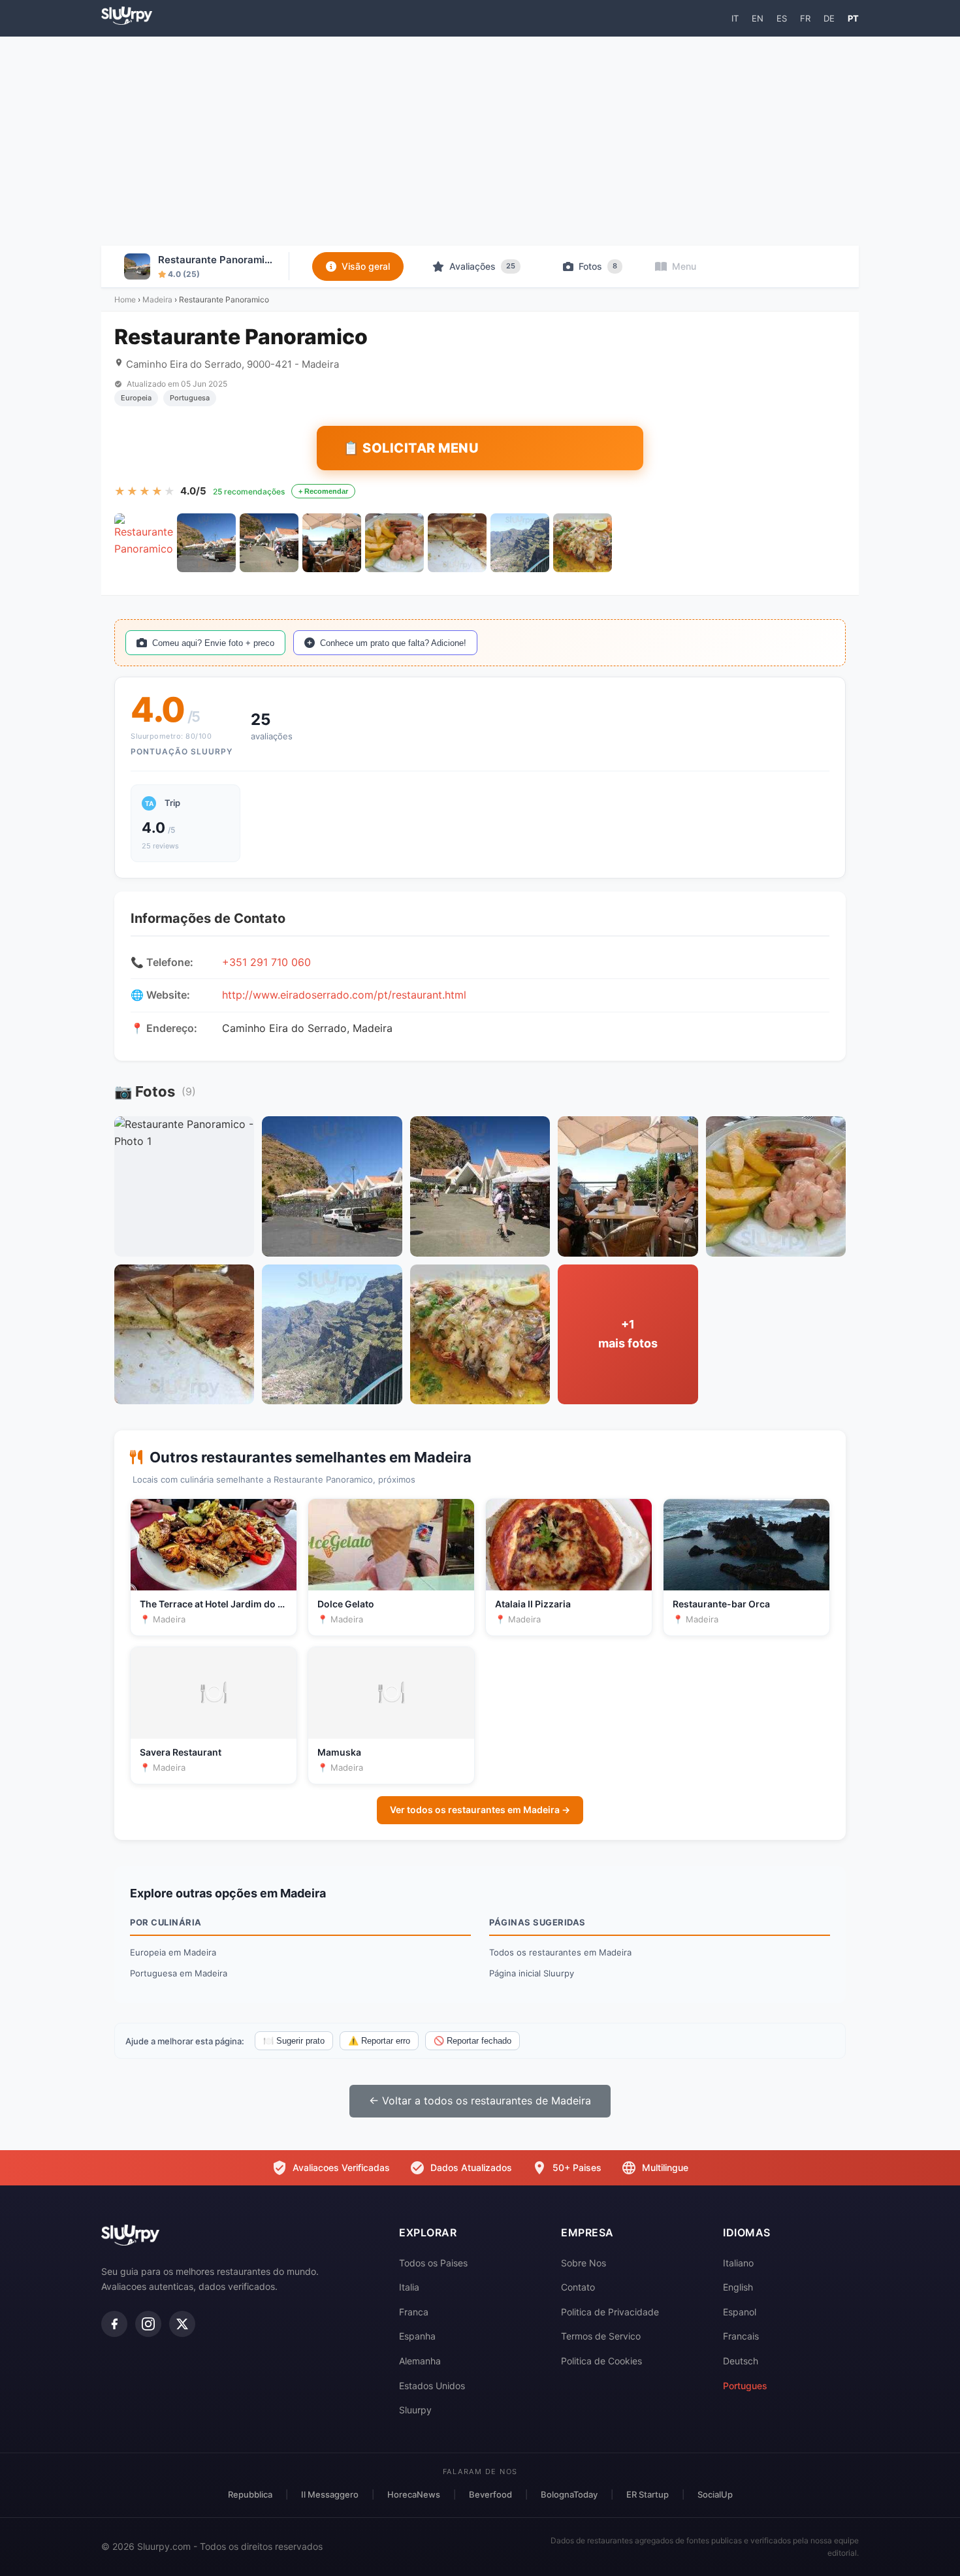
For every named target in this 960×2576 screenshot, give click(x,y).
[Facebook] (114, 2324)
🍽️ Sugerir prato (294, 2041)
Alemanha (420, 2361)
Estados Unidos (432, 2386)
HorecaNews (414, 2494)
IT (735, 18)
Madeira (157, 299)
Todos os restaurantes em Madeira (560, 1952)
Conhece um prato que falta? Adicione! (393, 643)
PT (853, 18)
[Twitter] (182, 2324)
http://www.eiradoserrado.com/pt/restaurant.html (344, 995)
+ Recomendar (323, 491)
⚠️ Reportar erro (379, 2041)
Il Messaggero (330, 2494)
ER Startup (648, 2494)
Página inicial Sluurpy (532, 1973)
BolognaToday (569, 2494)
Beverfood (490, 2494)
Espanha (417, 2336)
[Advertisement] (480, 141)
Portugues (745, 2386)
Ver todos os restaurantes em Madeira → (480, 1810)
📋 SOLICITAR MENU (411, 448)
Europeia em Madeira (173, 1952)
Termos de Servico (601, 2336)
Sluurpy (415, 2410)
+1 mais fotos (628, 1334)
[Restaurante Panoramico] (144, 543)
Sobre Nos (584, 2263)
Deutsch (741, 2361)
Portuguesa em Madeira (179, 1973)
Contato (578, 2287)
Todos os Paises (433, 2263)
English (738, 2287)
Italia (409, 2287)
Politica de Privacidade (610, 2312)
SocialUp (715, 2494)
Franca (414, 2312)
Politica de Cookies (601, 2361)
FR (805, 18)
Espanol (740, 2312)
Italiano (738, 2263)
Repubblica (250, 2494)
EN (758, 18)
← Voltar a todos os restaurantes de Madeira (480, 2101)
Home (125, 299)
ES (782, 18)
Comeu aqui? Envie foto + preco (213, 643)
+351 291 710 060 (266, 962)
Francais (741, 2336)
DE (829, 18)
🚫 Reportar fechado (472, 2041)
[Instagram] (148, 2324)
